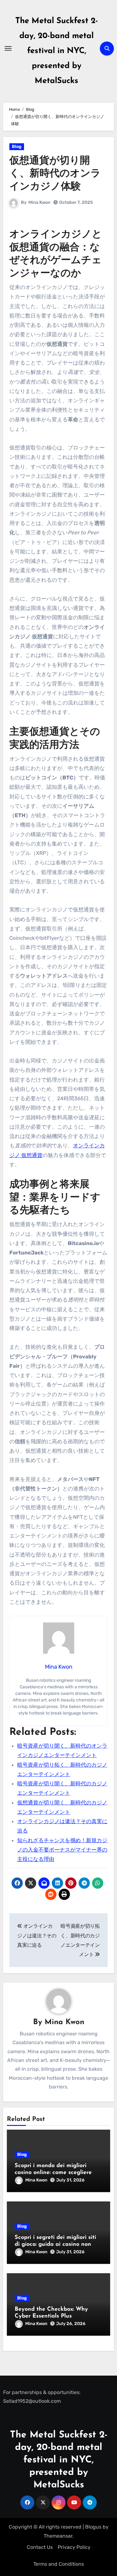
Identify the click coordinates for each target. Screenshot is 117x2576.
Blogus (93, 2527)
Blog (17, 147)
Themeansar (58, 2536)
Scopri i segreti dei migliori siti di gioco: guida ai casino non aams (55, 2244)
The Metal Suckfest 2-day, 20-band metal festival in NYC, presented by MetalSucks (57, 51)
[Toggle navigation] (8, 48)
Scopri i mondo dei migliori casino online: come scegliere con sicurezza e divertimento (53, 2173)
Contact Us (40, 2547)
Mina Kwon (39, 202)
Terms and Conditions (59, 2564)
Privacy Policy (74, 2547)
